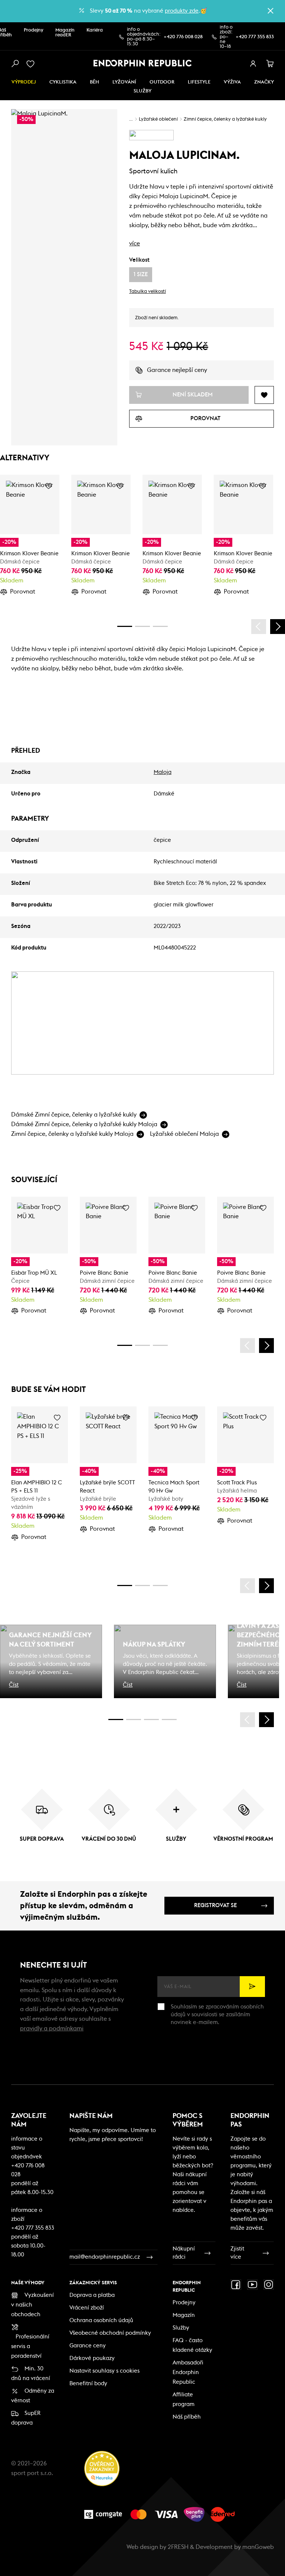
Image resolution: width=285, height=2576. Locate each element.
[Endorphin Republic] (143, 63)
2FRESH (178, 2547)
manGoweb (258, 2547)
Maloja (163, 772)
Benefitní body (88, 2384)
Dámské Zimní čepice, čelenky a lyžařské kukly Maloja (84, 1124)
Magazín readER (65, 33)
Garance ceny (88, 2346)
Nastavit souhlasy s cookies (104, 2371)
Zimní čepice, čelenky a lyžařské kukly (225, 119)
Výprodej (24, 82)
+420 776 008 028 (183, 37)
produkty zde (182, 11)
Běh (94, 82)
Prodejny (34, 30)
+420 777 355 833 (255, 37)
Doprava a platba (92, 2295)
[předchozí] (259, 627)
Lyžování (124, 82)
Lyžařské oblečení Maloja (184, 1134)
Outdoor (162, 82)
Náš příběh (187, 2417)
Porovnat (23, 592)
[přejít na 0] (125, 626)
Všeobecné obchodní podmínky (110, 2333)
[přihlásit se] (253, 64)
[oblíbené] (32, 64)
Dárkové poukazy (92, 2358)
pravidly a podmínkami (52, 2029)
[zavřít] (271, 11)
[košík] (270, 64)
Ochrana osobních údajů (101, 2320)
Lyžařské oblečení (158, 119)
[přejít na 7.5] (169, 1719)
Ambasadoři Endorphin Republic (188, 2372)
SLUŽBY (142, 91)
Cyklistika (63, 82)
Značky (264, 82)
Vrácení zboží (87, 2308)
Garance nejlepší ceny (177, 370)
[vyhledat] (15, 64)
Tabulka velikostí (148, 292)
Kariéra (95, 30)
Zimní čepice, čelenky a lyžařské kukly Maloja (72, 1134)
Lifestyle (199, 82)
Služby (181, 2328)
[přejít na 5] (151, 1719)
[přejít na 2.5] (134, 1719)
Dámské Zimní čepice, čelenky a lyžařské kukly (74, 1115)
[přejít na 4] (142, 626)
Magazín (184, 2315)
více (135, 243)
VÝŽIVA (232, 82)
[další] (278, 627)
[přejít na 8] (160, 626)
